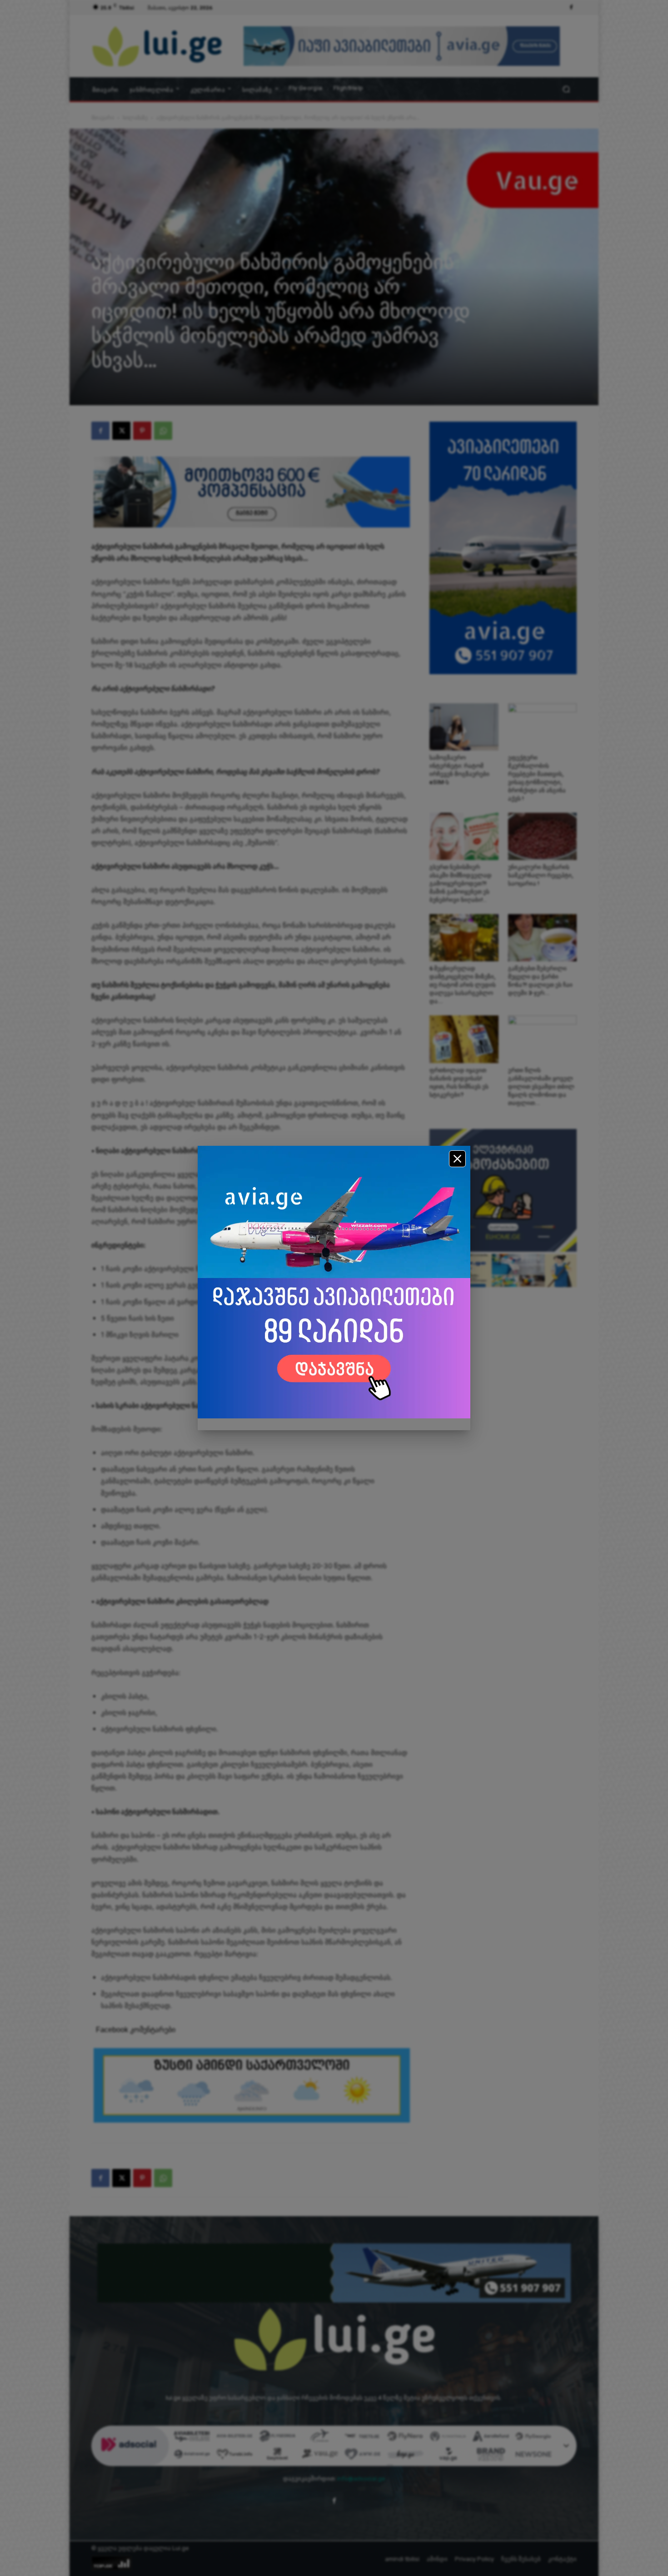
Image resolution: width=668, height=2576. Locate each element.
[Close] (457, 1159)
